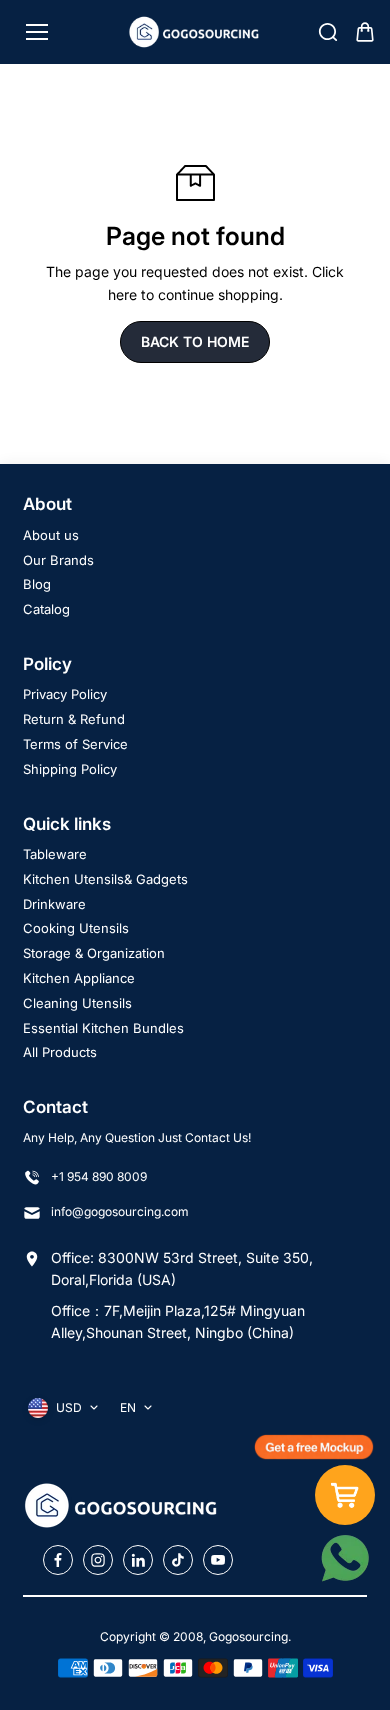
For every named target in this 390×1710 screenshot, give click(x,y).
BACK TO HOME (195, 341)
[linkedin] (138, 1560)
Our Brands (58, 560)
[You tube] (218, 1560)
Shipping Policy (70, 769)
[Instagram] (98, 1560)
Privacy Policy (65, 694)
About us (51, 535)
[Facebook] (58, 1560)
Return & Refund (74, 719)
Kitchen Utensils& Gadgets (105, 879)
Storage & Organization (94, 953)
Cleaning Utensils (77, 1003)
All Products (60, 1052)
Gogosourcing (248, 1636)
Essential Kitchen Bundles (103, 1028)
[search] (328, 32)
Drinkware (54, 904)
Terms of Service (75, 744)
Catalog (46, 609)
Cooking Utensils (76, 928)
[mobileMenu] (37, 32)
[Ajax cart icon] (365, 32)
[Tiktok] (178, 1560)
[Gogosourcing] (195, 31)
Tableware (55, 854)
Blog (37, 584)
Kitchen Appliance (79, 978)
